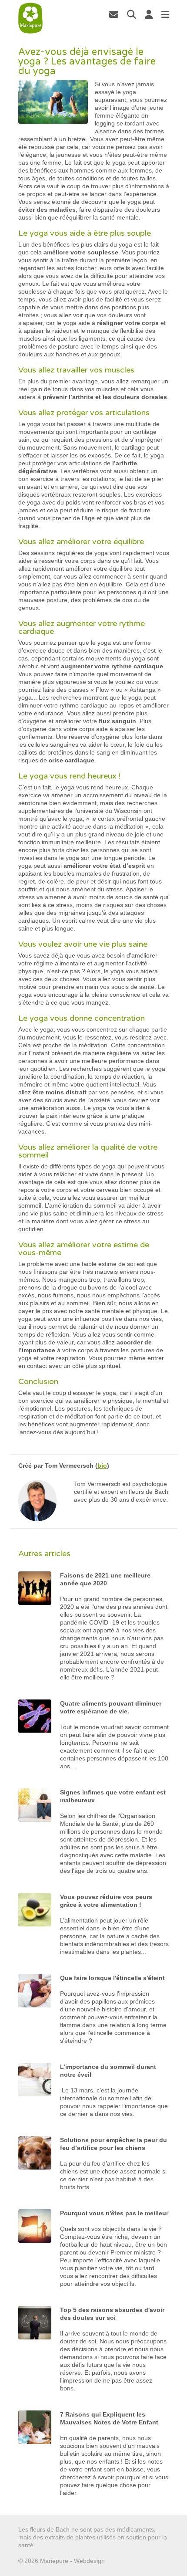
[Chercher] (132, 14)
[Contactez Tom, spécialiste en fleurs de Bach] (114, 14)
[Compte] (149, 14)
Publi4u (117, 2561)
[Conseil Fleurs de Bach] (31, 18)
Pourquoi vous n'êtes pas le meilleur (114, 2213)
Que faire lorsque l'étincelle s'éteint (112, 1978)
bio (102, 1466)
